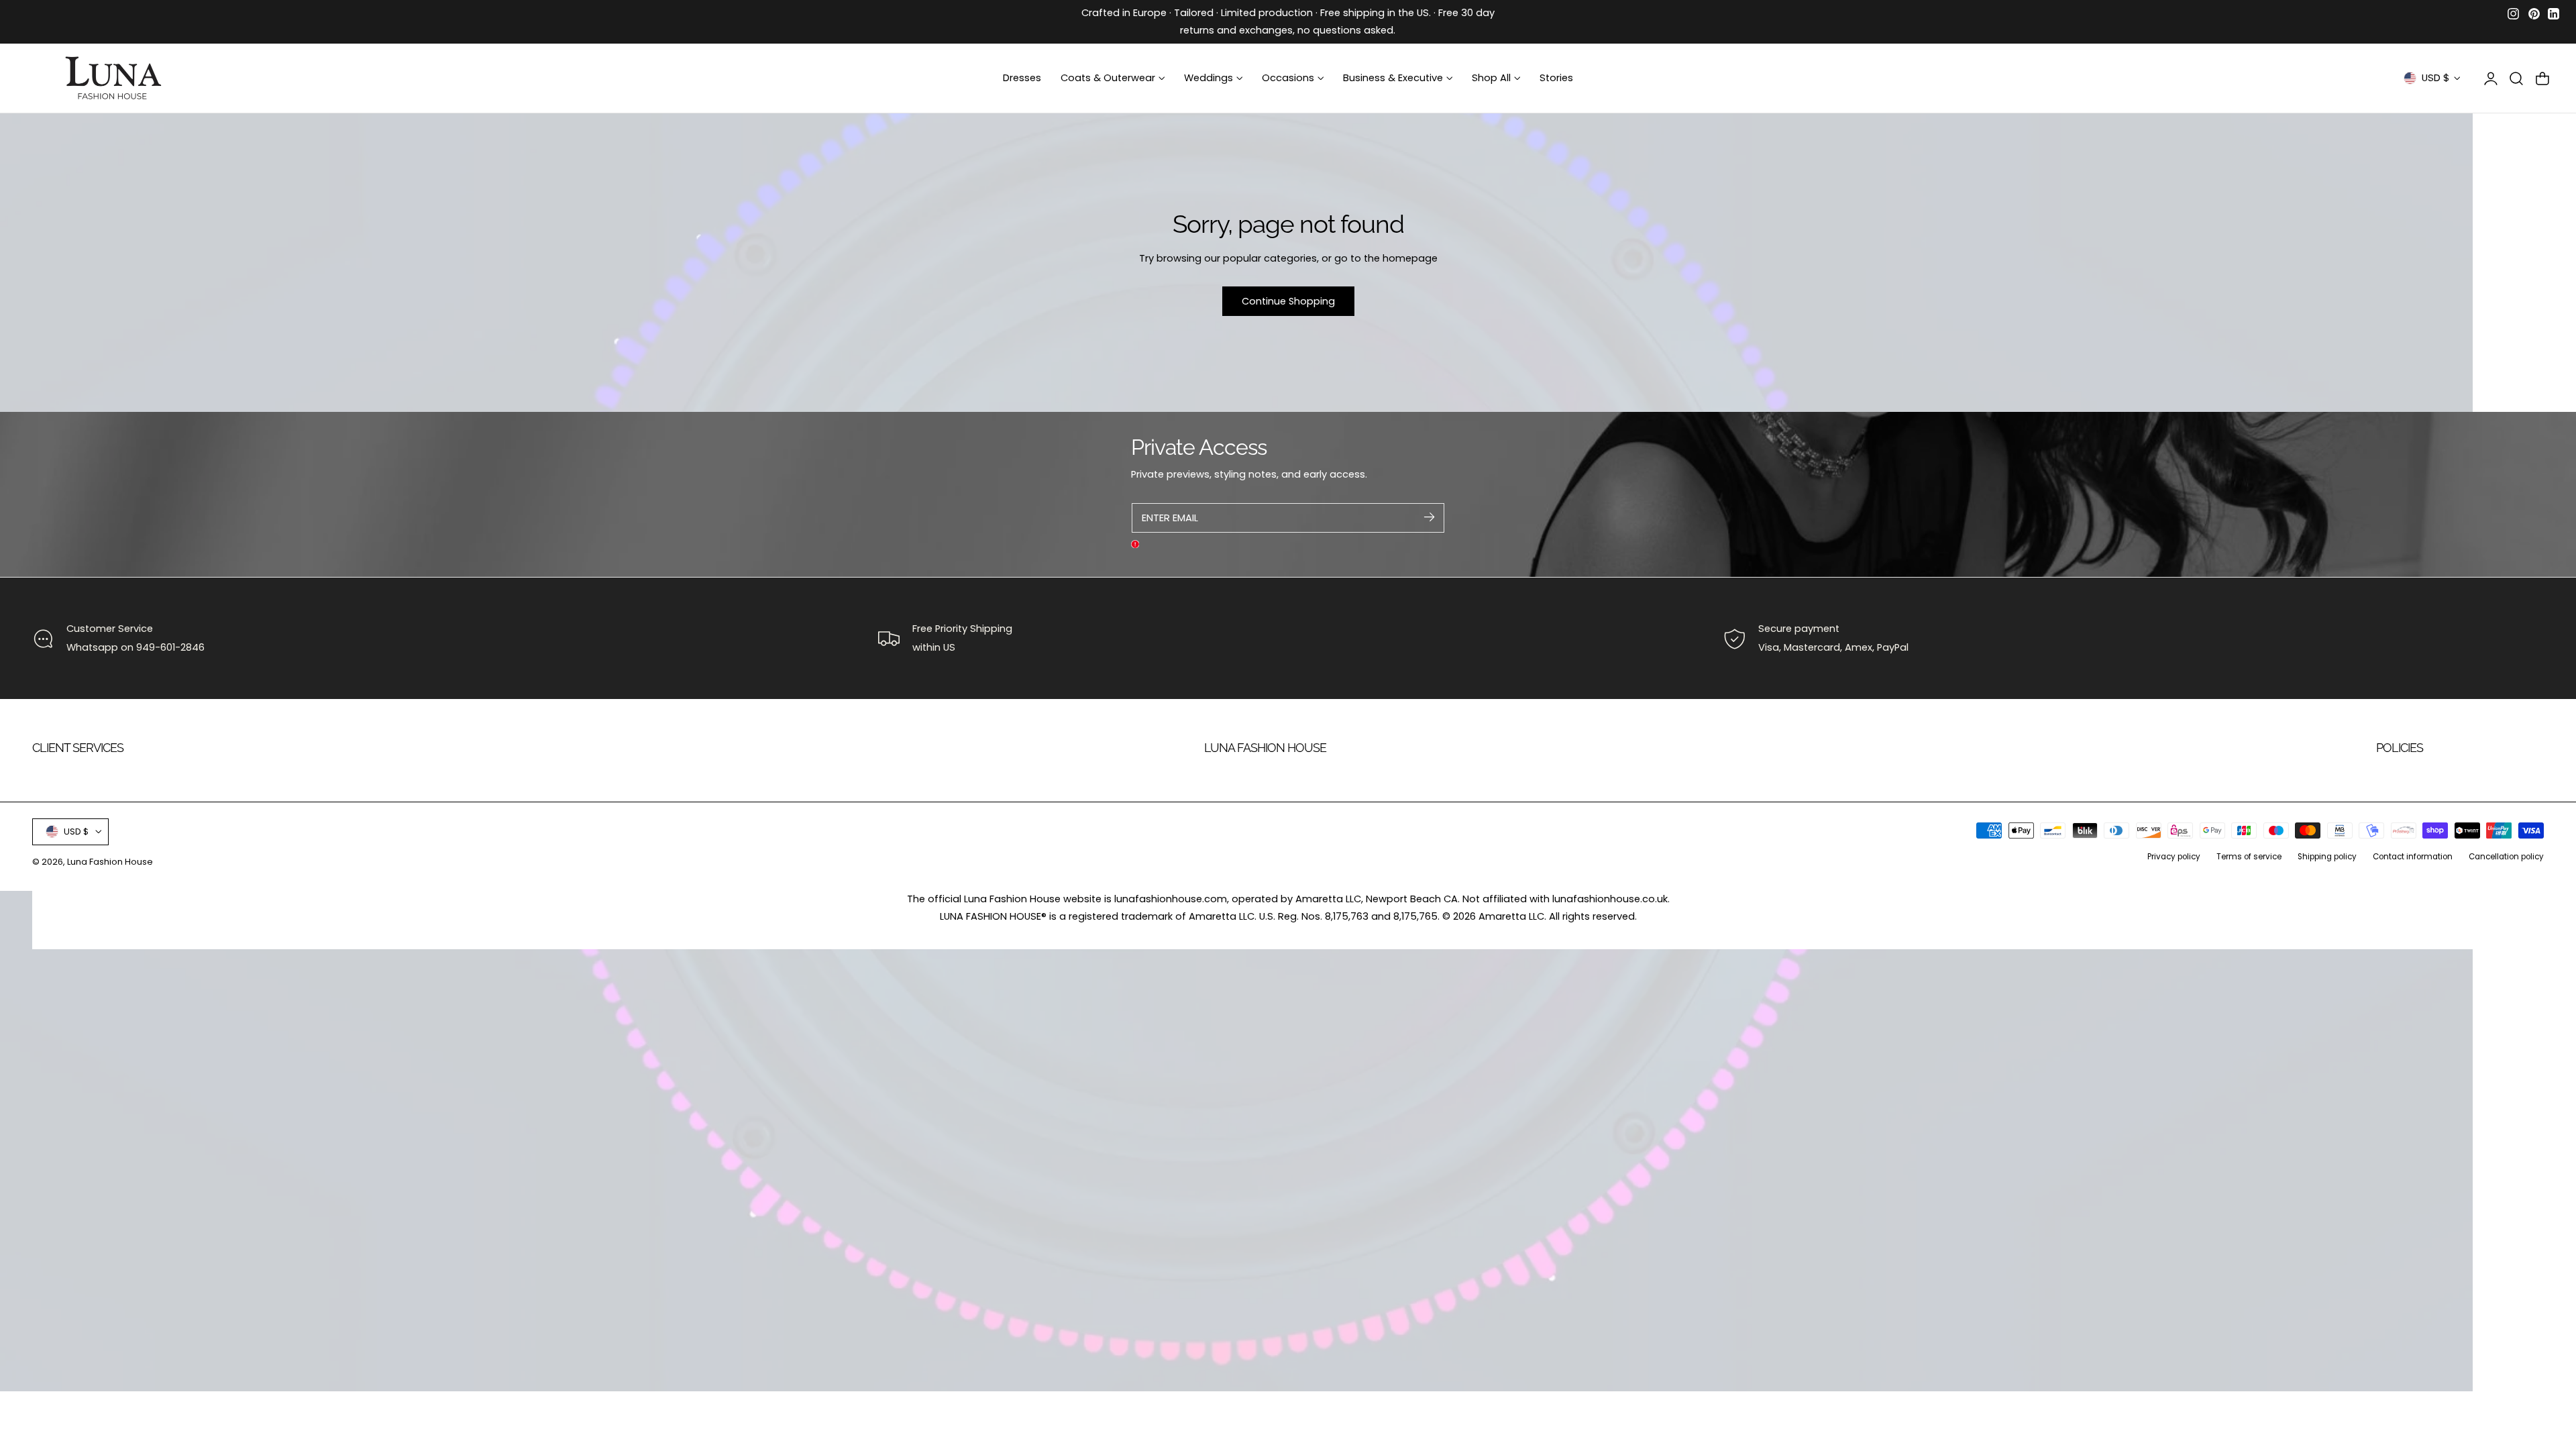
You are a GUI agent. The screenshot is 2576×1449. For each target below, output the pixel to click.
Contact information (2413, 857)
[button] (2516, 78)
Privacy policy (2174, 857)
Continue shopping (1288, 301)
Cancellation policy (2506, 857)
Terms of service (2249, 857)
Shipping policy (2327, 857)
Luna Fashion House (110, 862)
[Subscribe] (1429, 517)
